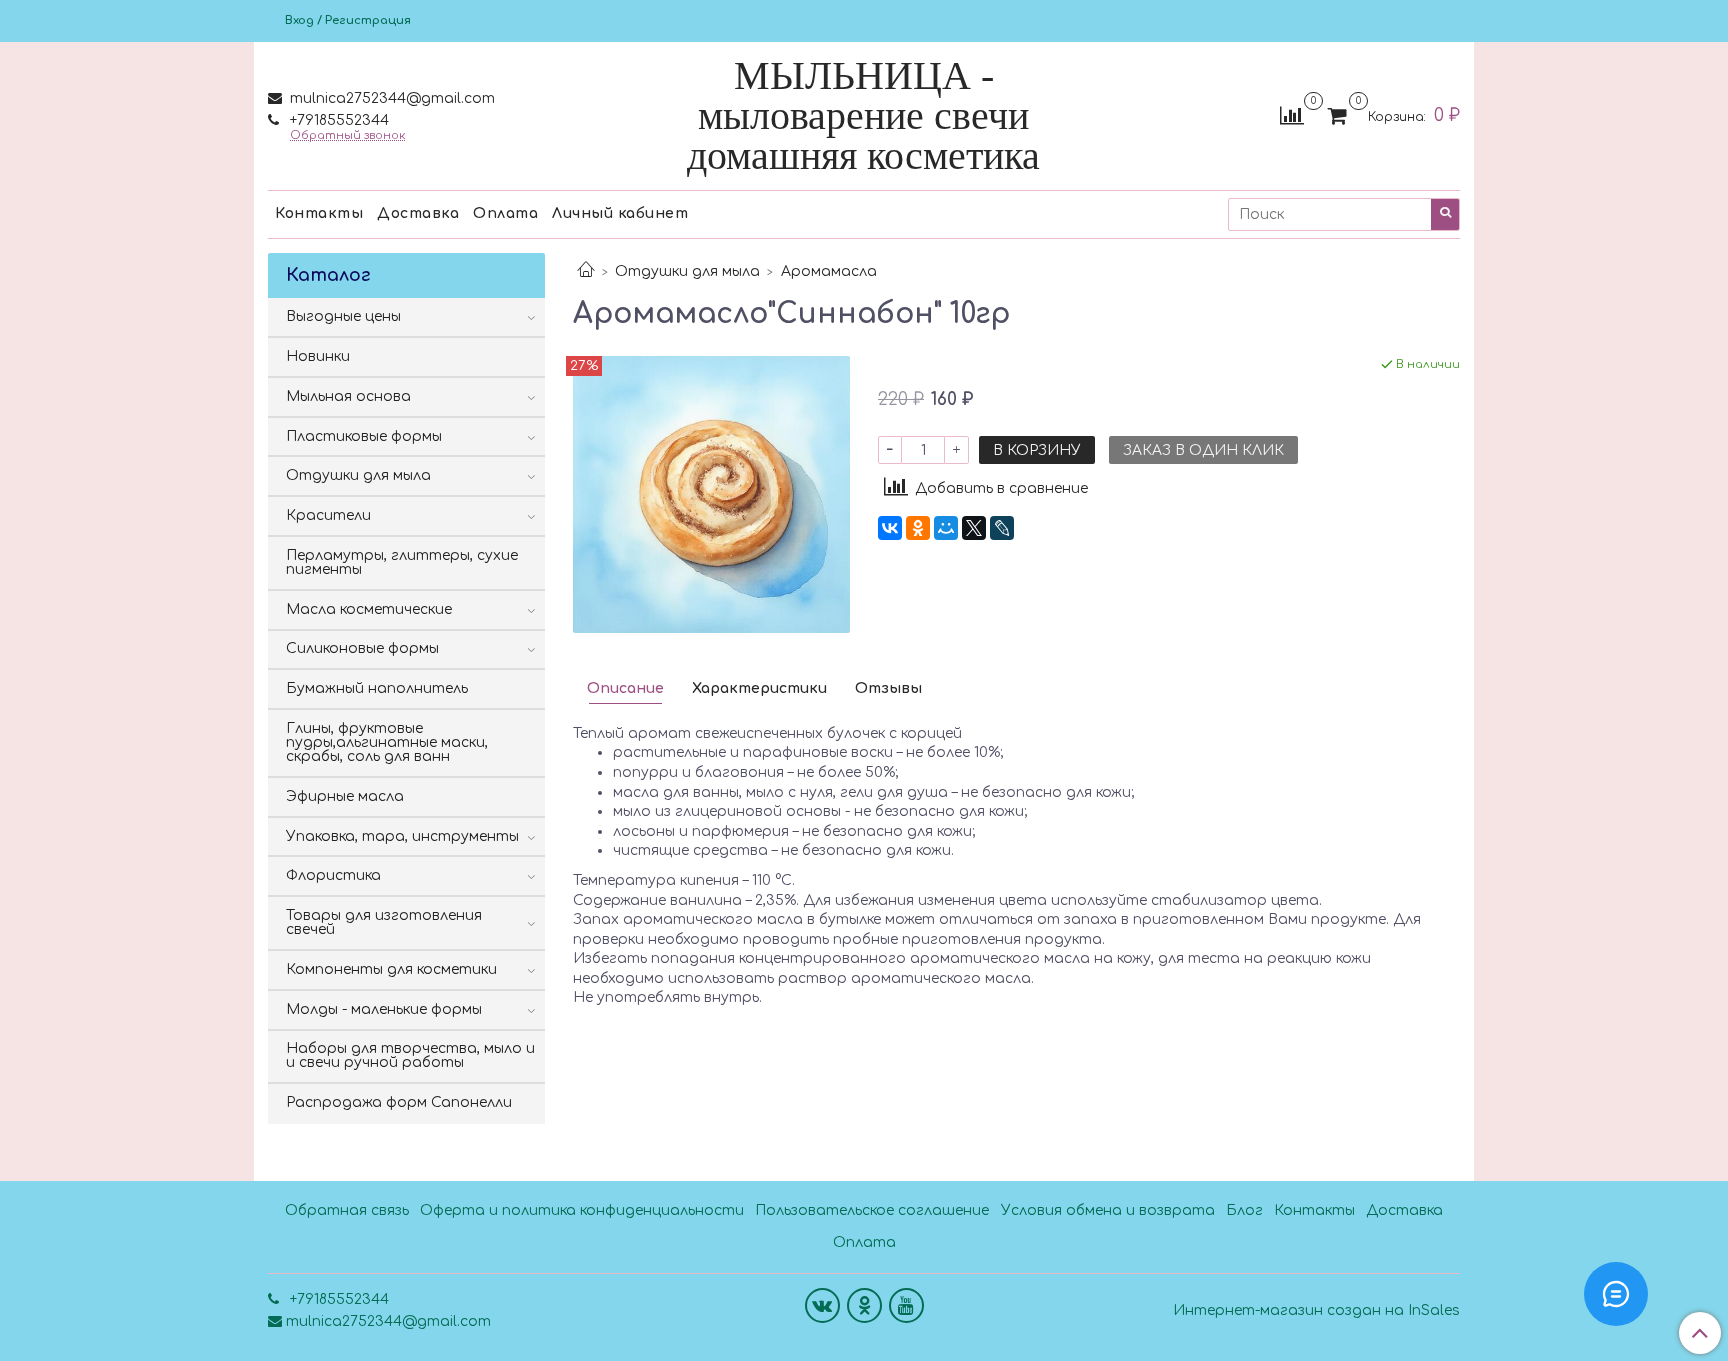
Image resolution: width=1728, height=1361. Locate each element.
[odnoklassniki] (864, 1305)
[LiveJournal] (1002, 528)
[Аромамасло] (711, 493)
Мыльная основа (348, 396)
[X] (974, 528)
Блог (1244, 1210)
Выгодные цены (343, 316)
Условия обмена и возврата (1108, 1210)
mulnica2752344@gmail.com (390, 98)
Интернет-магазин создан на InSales (1316, 1311)
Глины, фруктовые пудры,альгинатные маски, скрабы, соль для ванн (387, 742)
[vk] (822, 1305)
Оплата (505, 213)
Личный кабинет (620, 213)
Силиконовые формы (362, 648)
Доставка (418, 213)
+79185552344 (337, 120)
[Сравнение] (1292, 115)
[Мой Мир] (946, 528)
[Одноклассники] (918, 528)
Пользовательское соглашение (872, 1210)
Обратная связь (347, 1210)
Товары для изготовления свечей (384, 922)
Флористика (333, 875)
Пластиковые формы (364, 436)
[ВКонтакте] (890, 528)
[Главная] (586, 271)
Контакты (319, 213)
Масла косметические (369, 609)
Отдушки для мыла (687, 271)
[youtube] (906, 1305)
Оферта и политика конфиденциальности (582, 1210)
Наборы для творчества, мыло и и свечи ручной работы (410, 1055)
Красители (328, 515)
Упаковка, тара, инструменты (402, 836)
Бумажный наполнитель (377, 688)
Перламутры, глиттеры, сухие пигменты (402, 562)
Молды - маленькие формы (384, 1009)
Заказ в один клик (1203, 450)
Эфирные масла (345, 796)
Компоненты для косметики (391, 969)
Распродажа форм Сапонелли (399, 1102)
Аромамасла (829, 271)
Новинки (318, 356)
